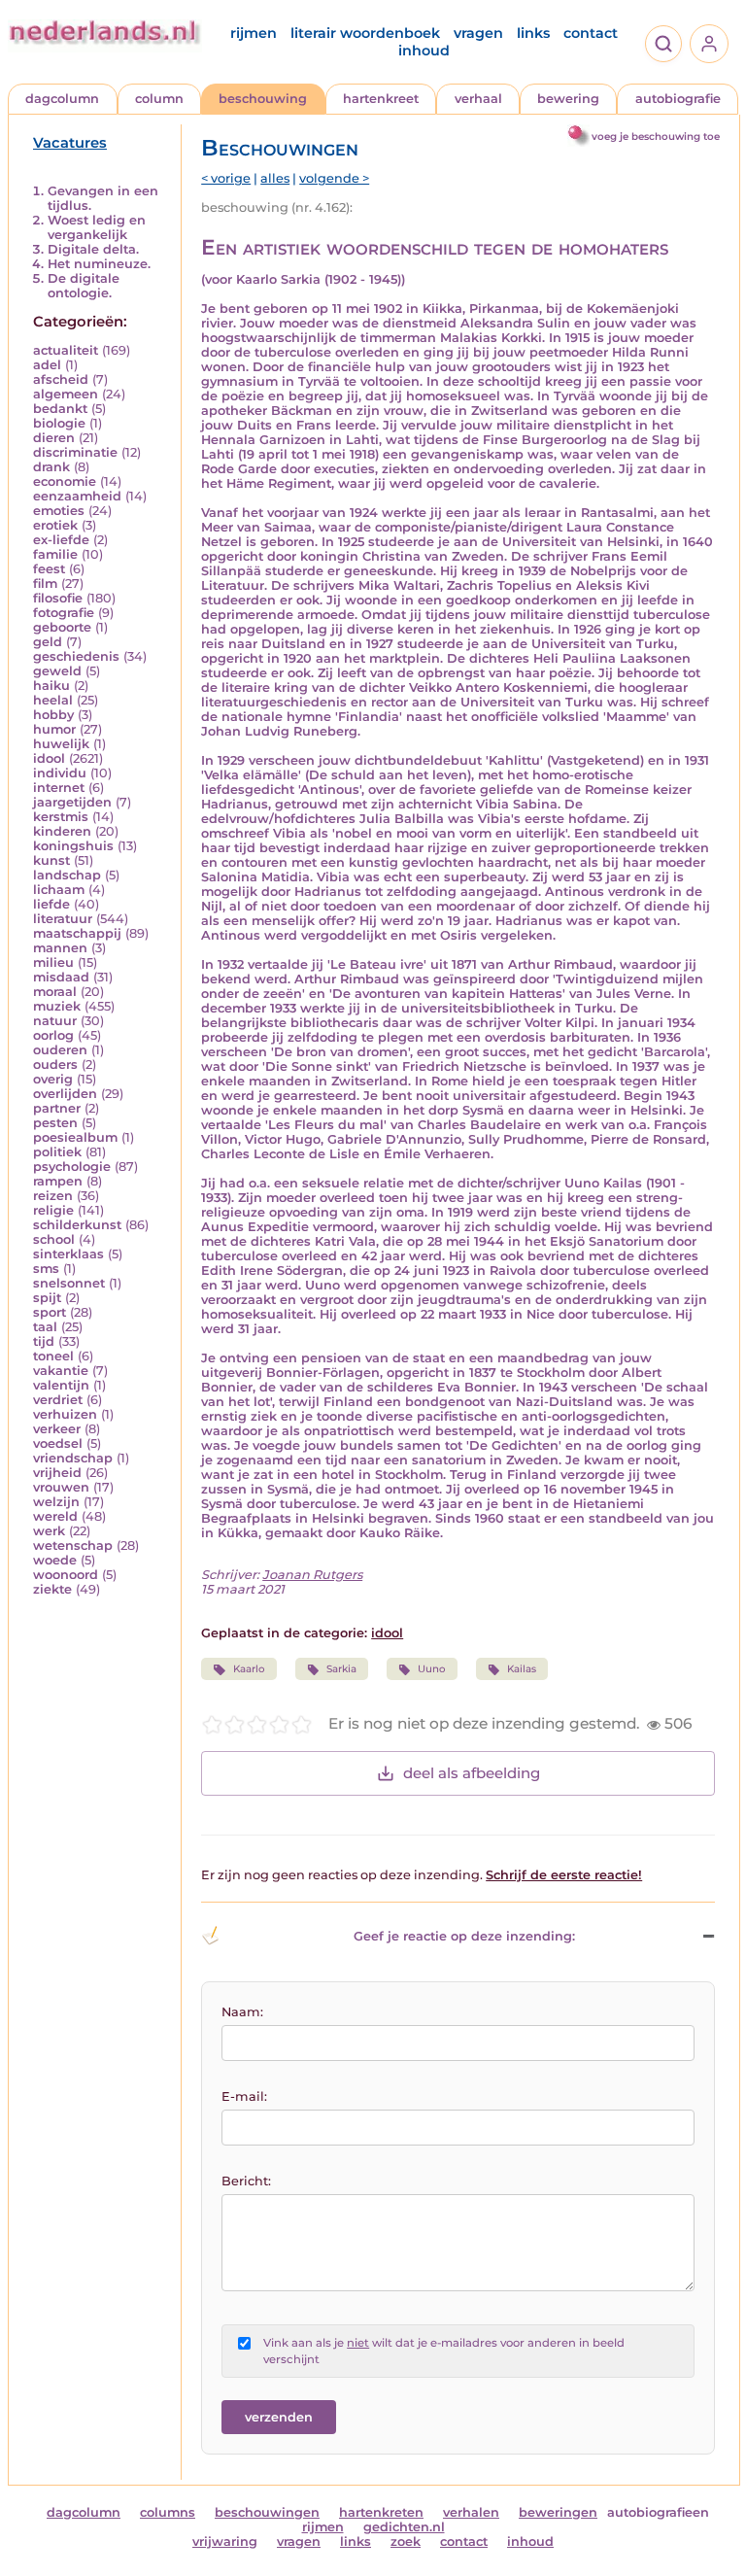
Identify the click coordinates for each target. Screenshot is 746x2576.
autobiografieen (658, 2512)
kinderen (62, 831)
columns (168, 2512)
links (533, 33)
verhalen (471, 2512)
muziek (57, 1006)
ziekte (52, 1589)
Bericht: (246, 2181)
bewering (568, 99)
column (159, 99)
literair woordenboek (365, 33)
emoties (59, 511)
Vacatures (70, 143)
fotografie (64, 613)
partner (57, 1108)
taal (45, 1327)
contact (591, 33)
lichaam (59, 890)
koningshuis (73, 846)
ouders (55, 1065)
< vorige (226, 178)
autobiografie (678, 99)
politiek (57, 1152)
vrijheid (57, 1473)
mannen (60, 948)
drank (51, 467)
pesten (55, 1123)
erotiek (55, 525)
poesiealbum (75, 1137)
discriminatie (75, 452)
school (54, 1239)
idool (49, 758)
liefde (51, 904)
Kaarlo (249, 1669)
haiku (51, 686)
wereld (55, 1516)
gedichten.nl (404, 2527)
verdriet (58, 1400)
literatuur (63, 919)
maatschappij (77, 933)
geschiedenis (76, 656)
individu (60, 773)
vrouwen (61, 1487)
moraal (55, 992)
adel (47, 365)
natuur (55, 1021)
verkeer (57, 1429)
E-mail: (244, 2096)
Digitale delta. (93, 249)
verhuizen (65, 1414)
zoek (406, 2542)
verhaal (478, 99)
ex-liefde (61, 540)
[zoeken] (663, 44)
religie (53, 1210)
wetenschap (73, 1546)
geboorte (62, 627)
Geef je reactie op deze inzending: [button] (464, 1936)
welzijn (56, 1502)
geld (48, 642)
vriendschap (73, 1458)
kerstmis (61, 817)
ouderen (60, 1050)
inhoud (424, 51)
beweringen (558, 2512)
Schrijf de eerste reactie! (564, 1875)
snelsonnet (69, 1283)
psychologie (72, 1167)
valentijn (61, 1385)
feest (49, 569)
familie (55, 554)
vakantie (61, 1371)
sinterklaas (68, 1254)
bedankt (60, 409)
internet (59, 788)
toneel (53, 1356)
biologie (59, 423)
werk (49, 1531)
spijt (47, 1298)
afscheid (61, 379)
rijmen (254, 33)
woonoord (66, 1575)
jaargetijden (72, 802)
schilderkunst (77, 1225)
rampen (58, 1181)
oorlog (53, 1035)
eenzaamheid (77, 496)
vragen (478, 33)
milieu (53, 962)
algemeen (66, 394)
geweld (57, 671)
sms (46, 1269)
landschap (67, 875)
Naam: (242, 2012)
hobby (53, 715)
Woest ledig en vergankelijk (97, 227)
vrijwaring (225, 2542)
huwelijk (61, 744)
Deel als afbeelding (472, 1773)
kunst (51, 860)
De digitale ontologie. (84, 286)
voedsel (58, 1443)
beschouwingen (267, 2512)
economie (65, 481)
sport (50, 1312)
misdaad (61, 977)
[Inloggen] (709, 44)
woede (55, 1560)
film (45, 584)
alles (275, 178)
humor (54, 729)
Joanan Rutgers (312, 1575)
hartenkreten (381, 2512)
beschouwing (263, 99)
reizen (53, 1196)
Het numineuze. (99, 264)
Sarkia (341, 1669)
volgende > (334, 178)
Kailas (522, 1669)
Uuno (432, 1669)
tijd (44, 1341)
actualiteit (66, 350)
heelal (53, 700)
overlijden (65, 1094)
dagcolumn (62, 99)
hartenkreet (381, 99)
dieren (54, 438)
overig (53, 1079)
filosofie (58, 598)
